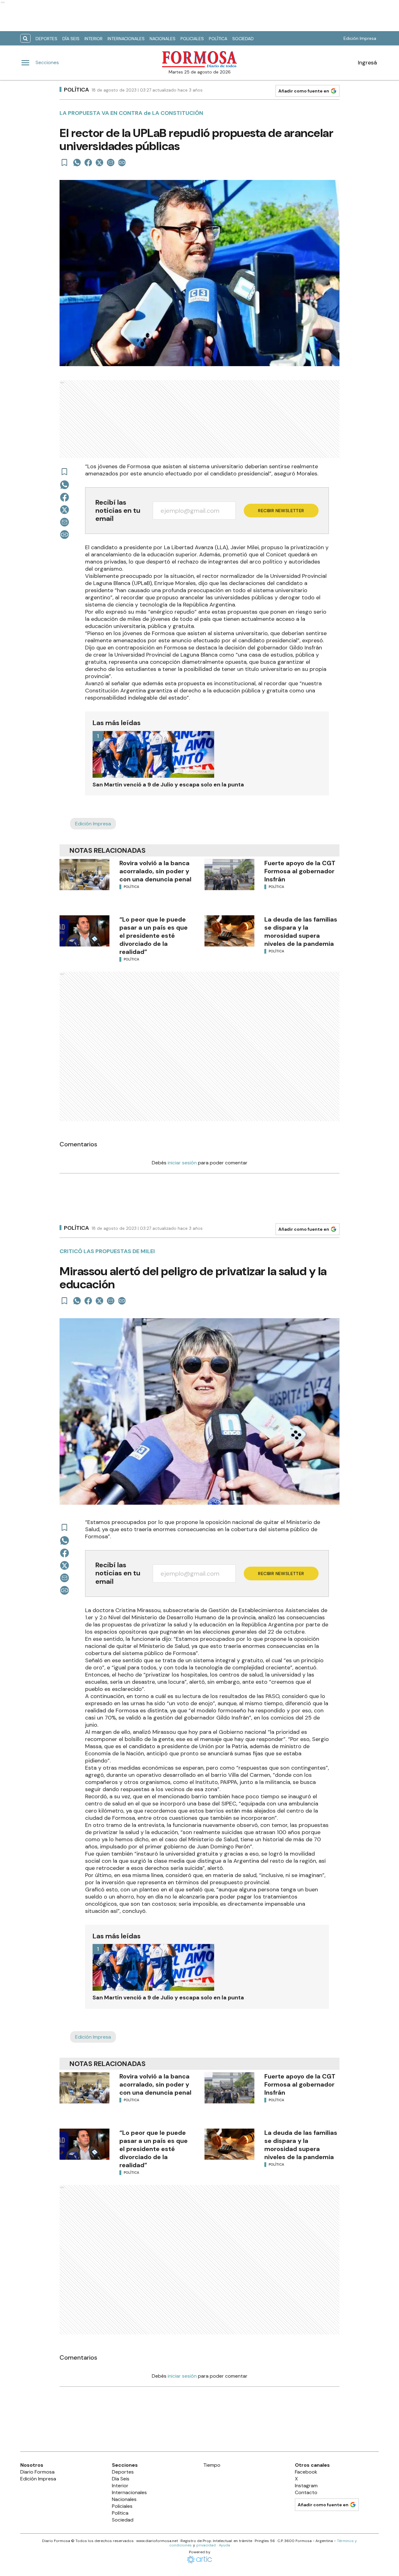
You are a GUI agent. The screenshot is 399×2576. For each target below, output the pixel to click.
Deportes (46, 39)
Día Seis (71, 39)
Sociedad (243, 39)
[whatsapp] (77, 163)
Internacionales (126, 39)
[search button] (25, 38)
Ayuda (224, 2545)
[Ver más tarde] (65, 163)
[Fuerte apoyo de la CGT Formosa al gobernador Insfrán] (229, 875)
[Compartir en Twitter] (99, 163)
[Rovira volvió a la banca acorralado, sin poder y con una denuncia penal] (84, 875)
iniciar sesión (182, 1163)
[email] (111, 163)
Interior (94, 39)
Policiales (192, 39)
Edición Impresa (360, 38)
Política (218, 39)
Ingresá (367, 63)
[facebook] (88, 163)
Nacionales (163, 39)
